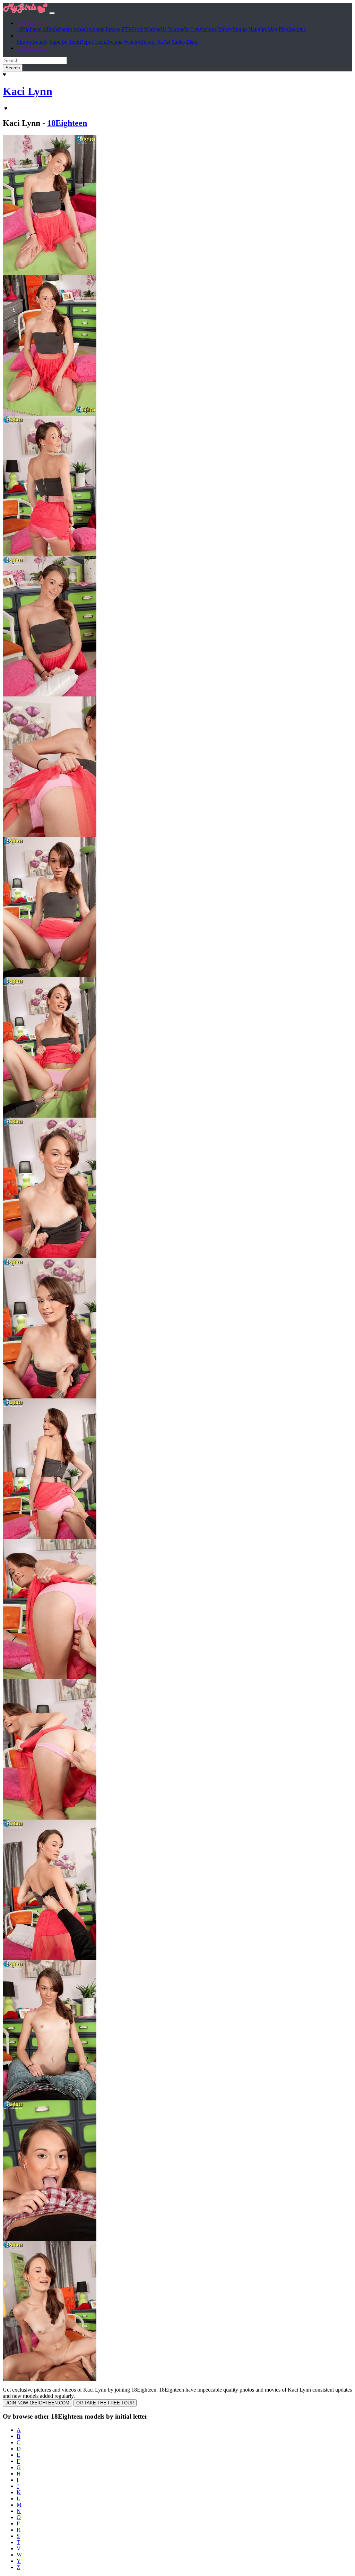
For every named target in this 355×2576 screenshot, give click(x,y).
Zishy (192, 42)
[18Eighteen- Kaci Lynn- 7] (50, 1116)
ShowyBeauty (32, 42)
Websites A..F (32, 23)
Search (13, 68)
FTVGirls (132, 29)
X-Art (164, 42)
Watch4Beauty (140, 42)
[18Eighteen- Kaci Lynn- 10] (50, 1537)
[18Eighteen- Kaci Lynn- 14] (50, 2098)
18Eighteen (29, 29)
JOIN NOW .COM (37, 2403)
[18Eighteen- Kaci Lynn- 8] (50, 1256)
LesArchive (204, 29)
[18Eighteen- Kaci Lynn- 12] (50, 1818)
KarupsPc (179, 29)
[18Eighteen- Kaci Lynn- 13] (50, 1958)
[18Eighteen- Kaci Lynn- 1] (50, 273)
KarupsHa (155, 29)
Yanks (178, 42)
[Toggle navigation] (52, 13)
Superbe (58, 42)
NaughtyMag (263, 29)
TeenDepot (81, 42)
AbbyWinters (57, 29)
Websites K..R (32, 36)
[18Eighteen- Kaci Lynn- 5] (50, 835)
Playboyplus (292, 29)
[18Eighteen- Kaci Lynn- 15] (50, 2239)
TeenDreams (108, 42)
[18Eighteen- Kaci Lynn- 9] (50, 1397)
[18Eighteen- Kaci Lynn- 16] (50, 2379)
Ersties (113, 29)
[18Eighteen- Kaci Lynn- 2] (50, 414)
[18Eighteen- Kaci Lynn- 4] (50, 695)
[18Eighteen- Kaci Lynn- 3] (50, 554)
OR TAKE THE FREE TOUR (105, 2403)
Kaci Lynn (28, 91)
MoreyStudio (232, 29)
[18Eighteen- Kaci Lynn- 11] (50, 1677)
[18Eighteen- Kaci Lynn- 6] (50, 975)
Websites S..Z (32, 48)
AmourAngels (88, 29)
